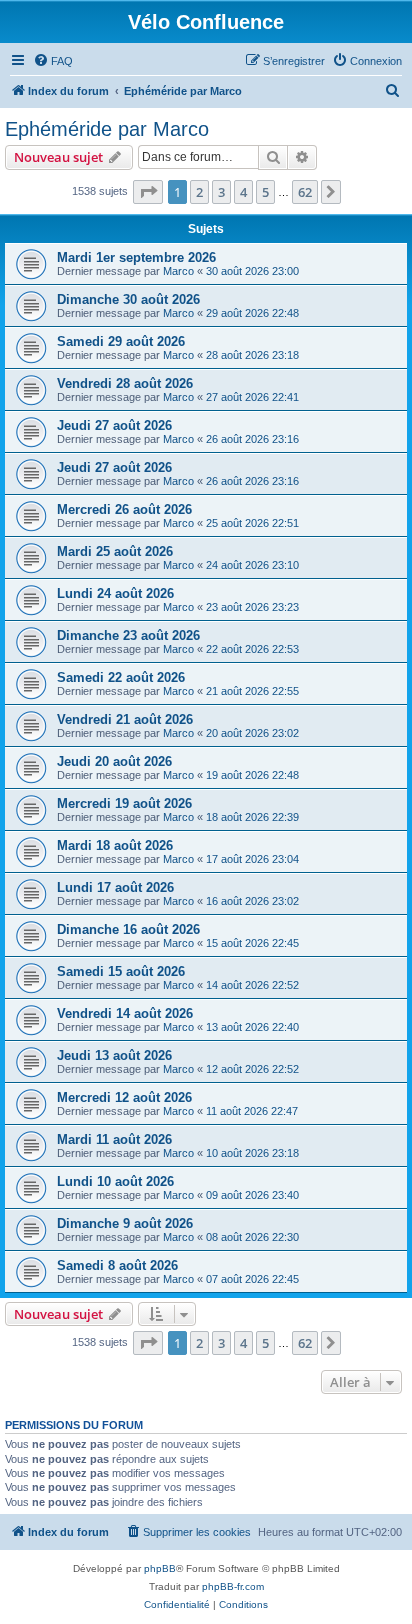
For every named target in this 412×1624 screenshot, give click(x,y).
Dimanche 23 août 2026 (128, 635)
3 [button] (221, 192)
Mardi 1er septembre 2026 (136, 257)
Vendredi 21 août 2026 (125, 719)
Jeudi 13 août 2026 (114, 1055)
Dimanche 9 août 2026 (125, 1223)
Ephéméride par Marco (107, 129)
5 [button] (265, 192)
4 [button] (243, 192)
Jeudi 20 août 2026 (114, 761)
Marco (178, 271)
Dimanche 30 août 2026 (128, 299)
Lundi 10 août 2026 (115, 1181)
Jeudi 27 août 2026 (114, 425)
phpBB (160, 1568)
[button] (148, 192)
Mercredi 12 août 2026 (124, 1097)
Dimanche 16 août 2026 (128, 929)
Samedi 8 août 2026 (117, 1265)
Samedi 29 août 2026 (121, 341)
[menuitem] (53, 61)
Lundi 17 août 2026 (115, 887)
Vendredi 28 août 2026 (125, 383)
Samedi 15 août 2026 (121, 971)
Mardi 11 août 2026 (114, 1139)
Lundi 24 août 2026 (115, 593)
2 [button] (199, 192)
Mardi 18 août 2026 (115, 845)
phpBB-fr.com (233, 1586)
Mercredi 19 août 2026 (124, 803)
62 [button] (305, 192)
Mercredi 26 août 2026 (124, 509)
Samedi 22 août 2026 (121, 677)
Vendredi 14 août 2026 (125, 1013)
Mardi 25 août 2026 (115, 551)
